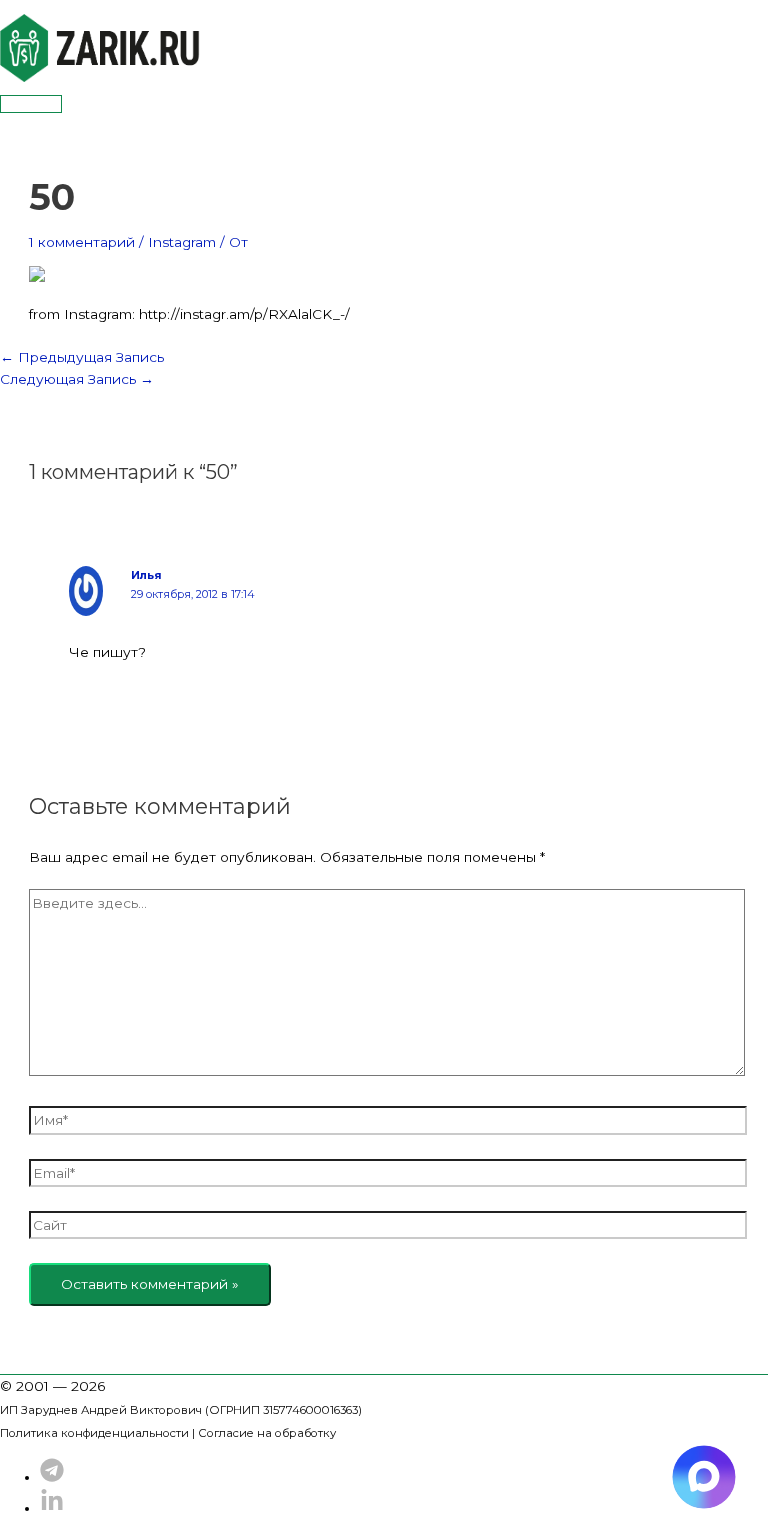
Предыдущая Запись (82, 357)
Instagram (182, 242)
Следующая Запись (77, 379)
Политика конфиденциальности (94, 1433)
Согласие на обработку (267, 1433)
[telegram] (52, 1477)
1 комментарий (82, 242)
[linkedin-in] (52, 1508)
